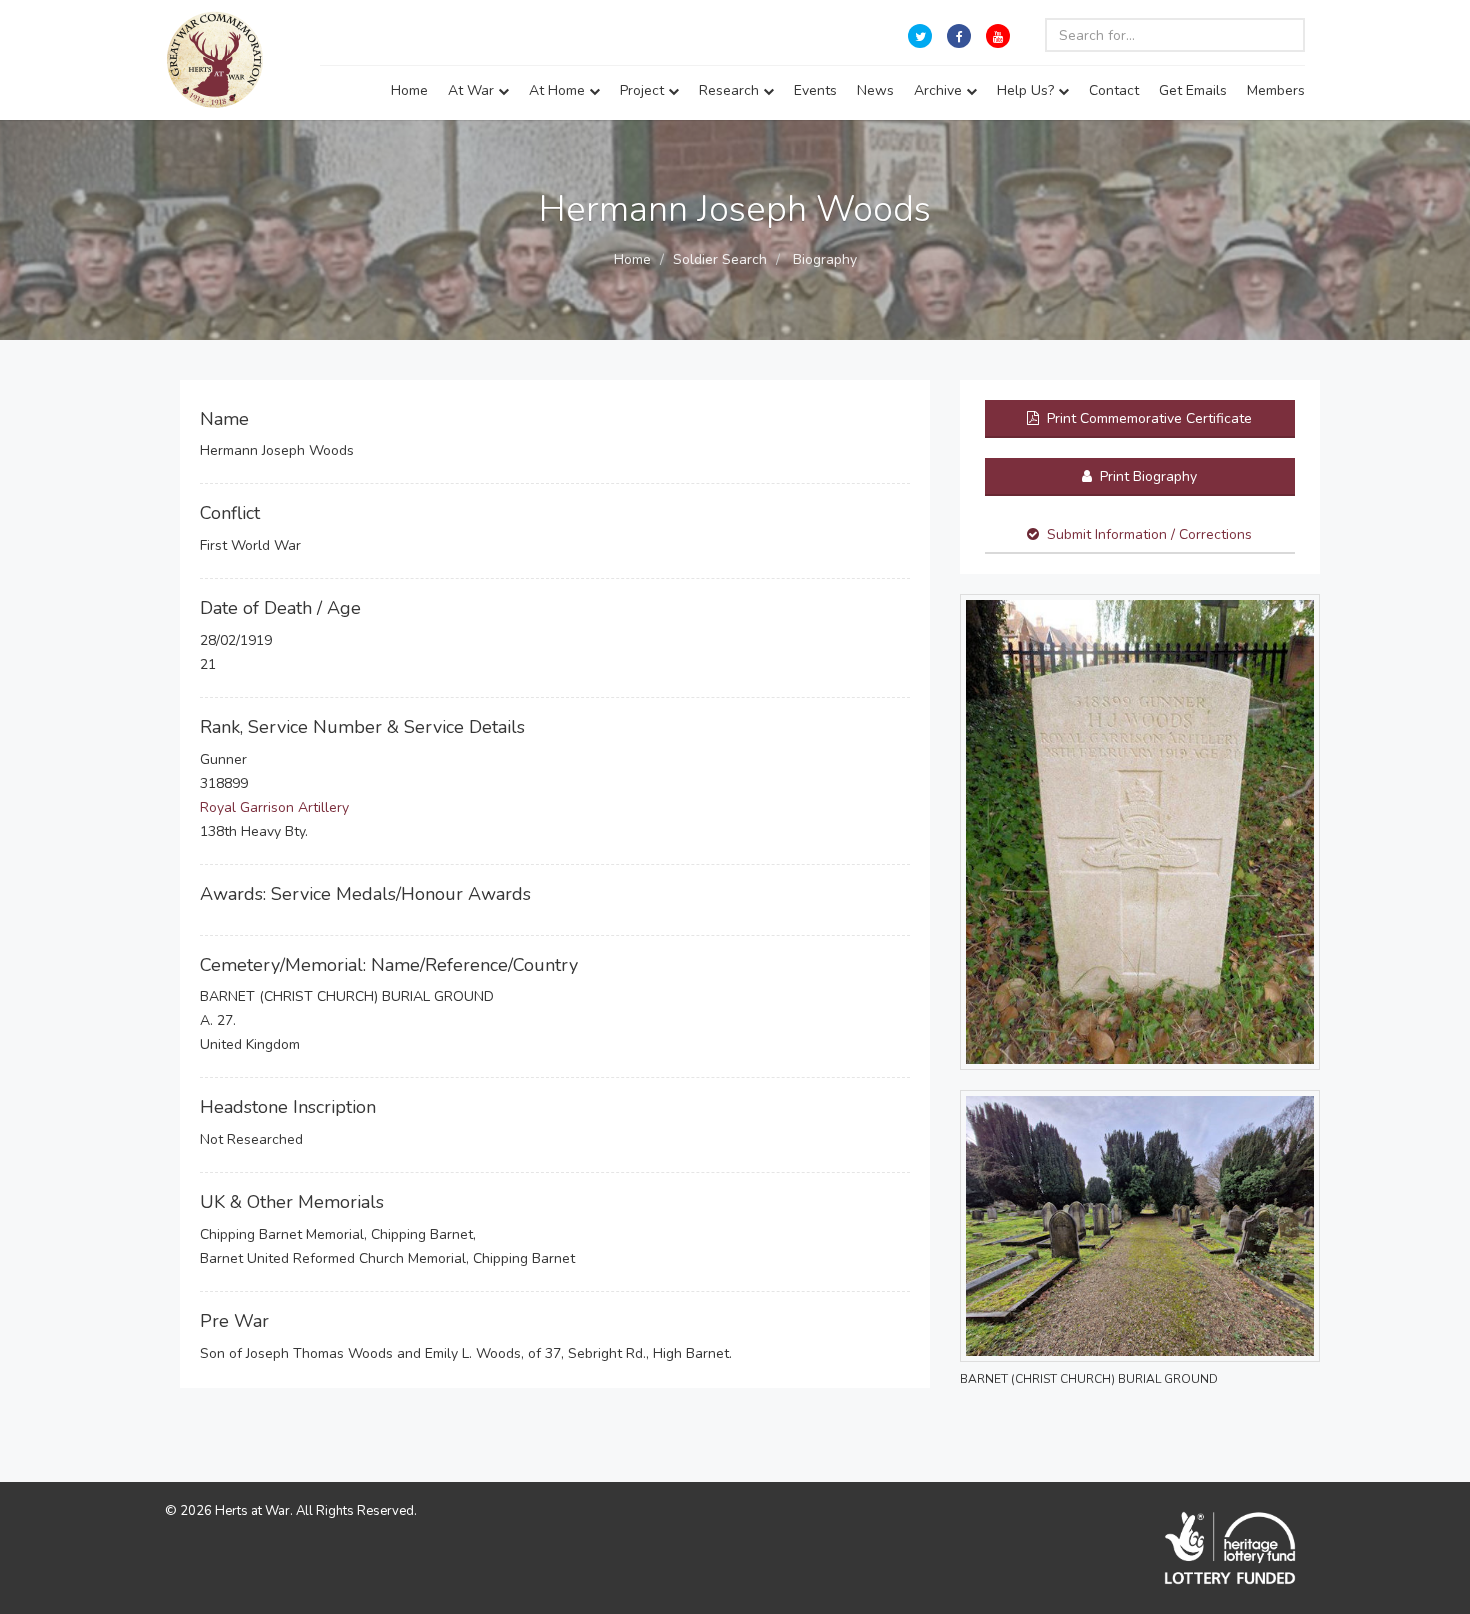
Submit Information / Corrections (1149, 534)
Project (644, 90)
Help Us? (1027, 90)
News (875, 90)
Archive (940, 90)
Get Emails (1193, 90)
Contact (1114, 90)
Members (1276, 90)
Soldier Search (720, 259)
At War (473, 90)
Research (731, 90)
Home (409, 90)
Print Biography (1146, 476)
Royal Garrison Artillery (274, 807)
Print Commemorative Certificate (1147, 418)
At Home (559, 90)
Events (815, 90)
